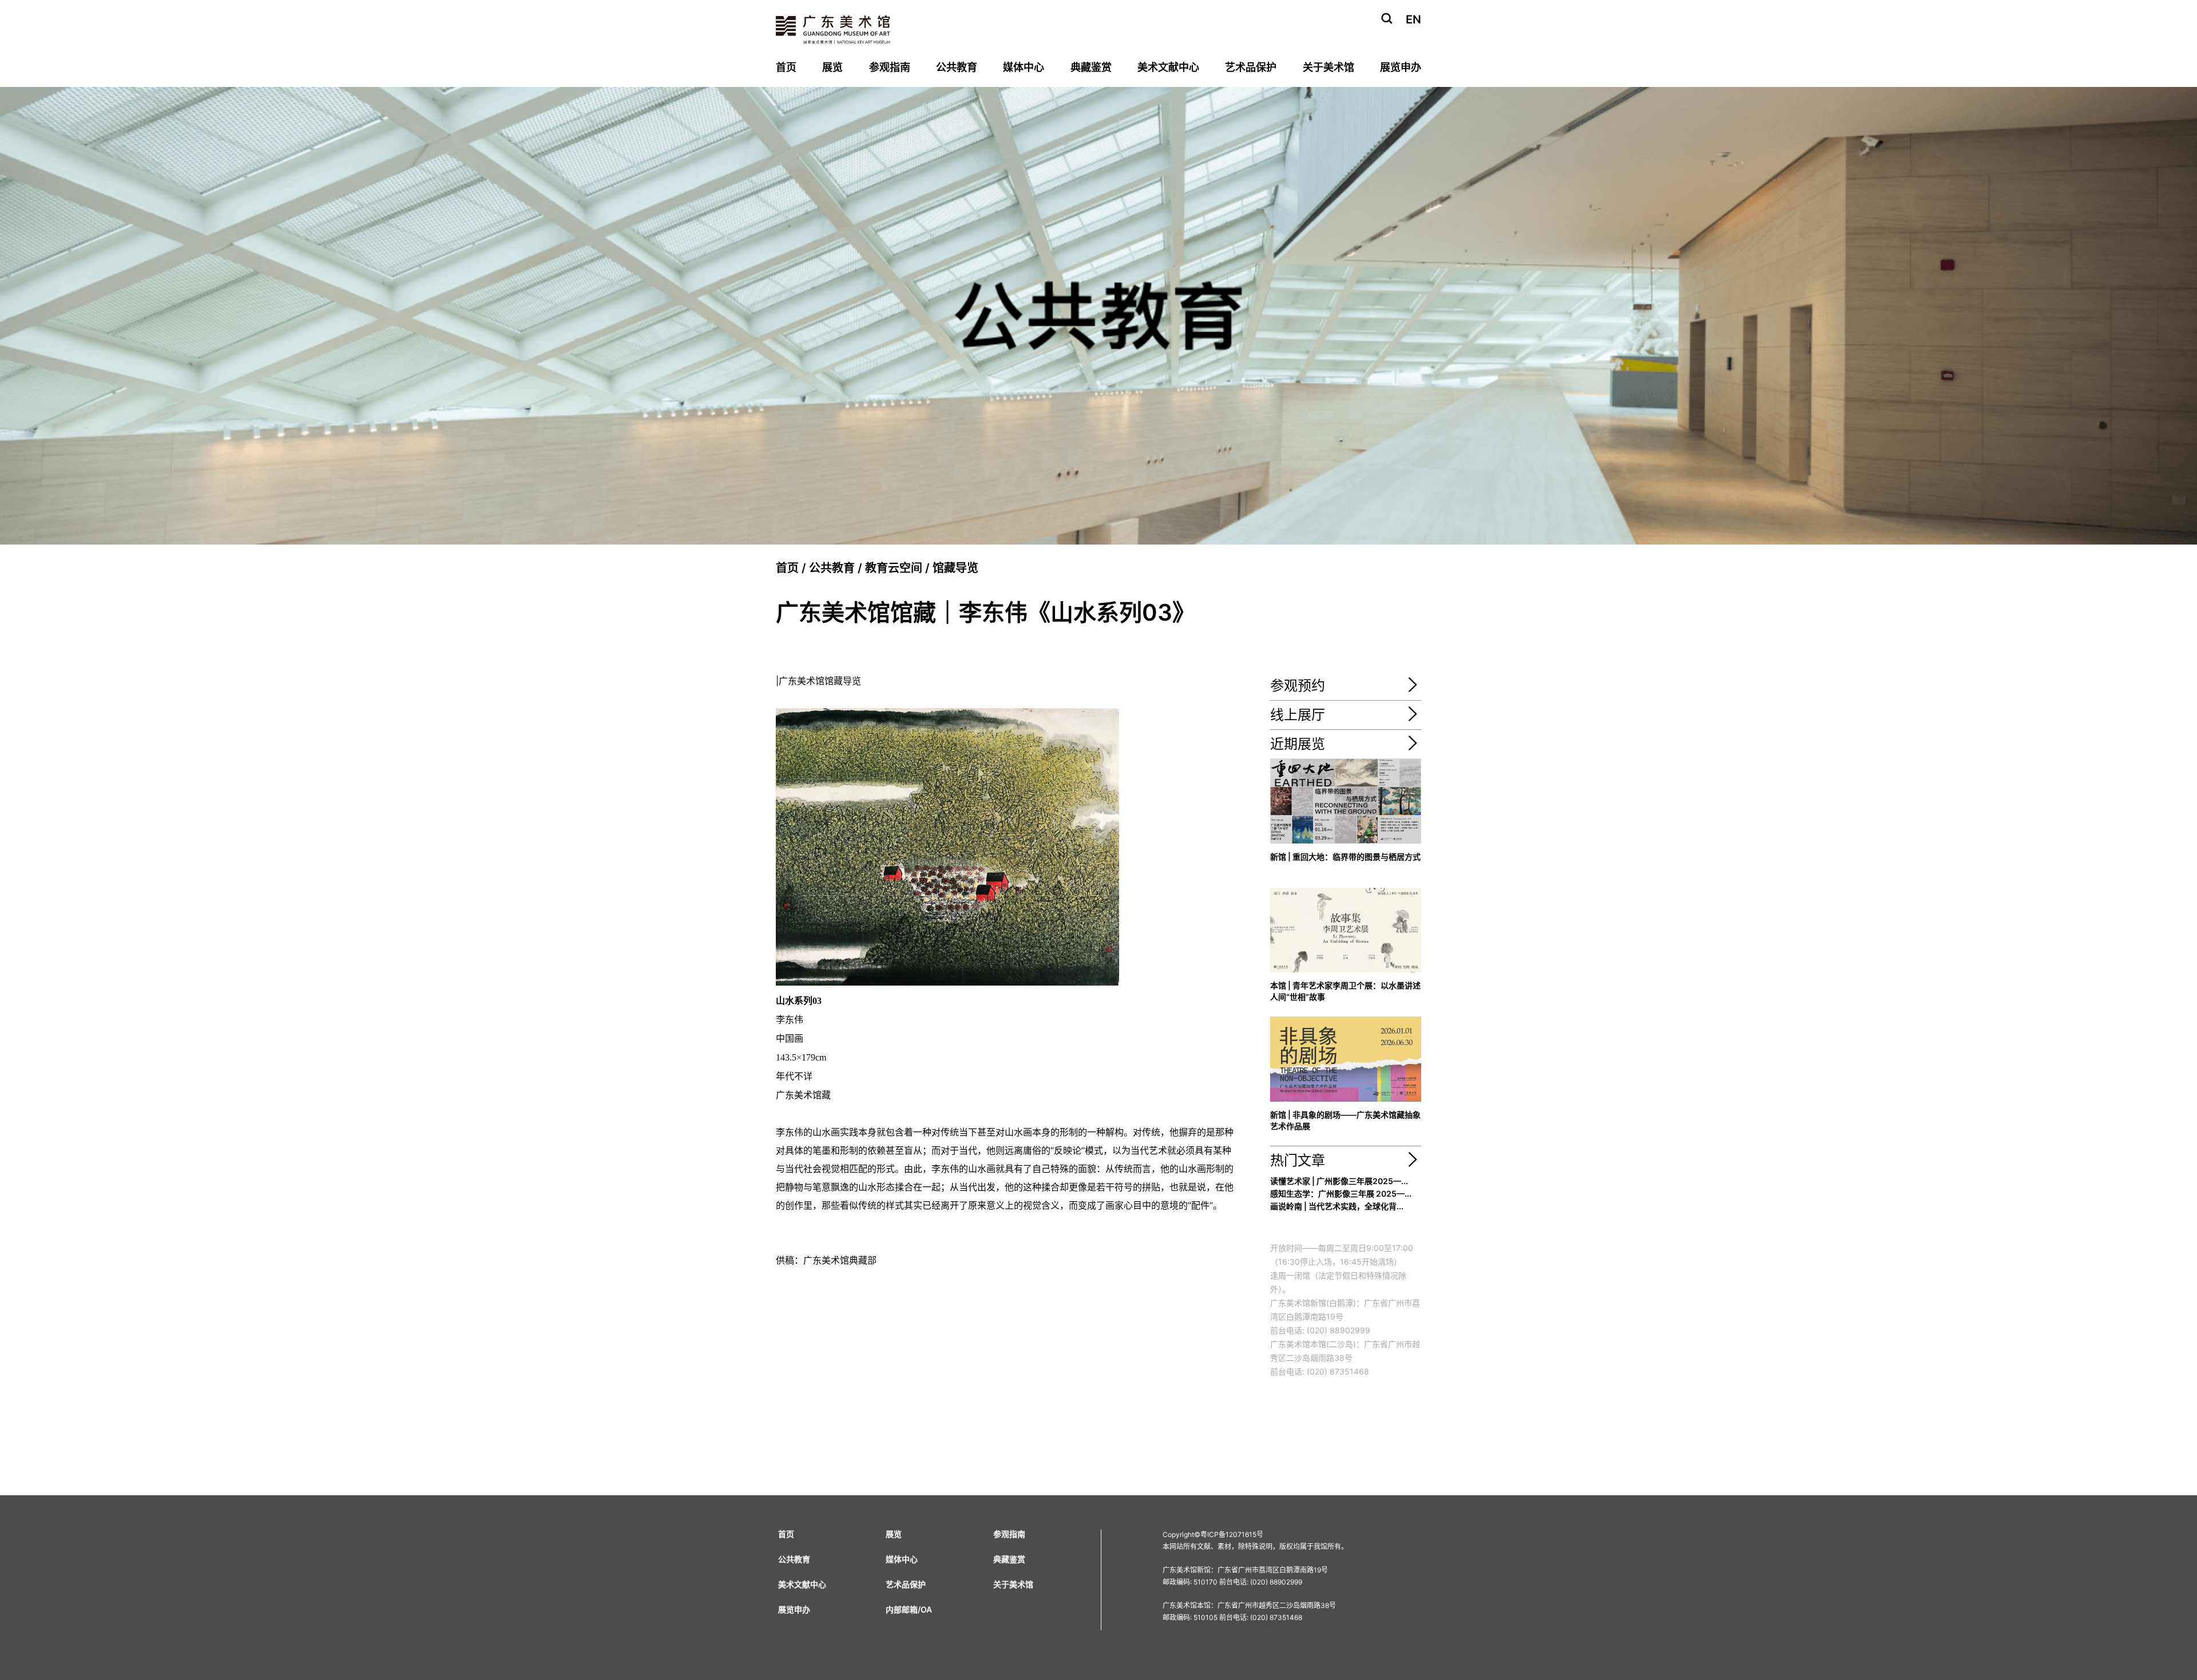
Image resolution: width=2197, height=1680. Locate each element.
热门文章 (1298, 1160)
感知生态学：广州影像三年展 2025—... (1341, 1194)
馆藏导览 (955, 568)
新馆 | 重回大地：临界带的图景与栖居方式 (1345, 857)
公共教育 (957, 67)
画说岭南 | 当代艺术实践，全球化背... (1337, 1206)
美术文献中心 (1168, 67)
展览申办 (1401, 67)
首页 (786, 67)
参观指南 (890, 67)
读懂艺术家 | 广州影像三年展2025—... (1339, 1181)
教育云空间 (894, 568)
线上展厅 (1298, 715)
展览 (832, 67)
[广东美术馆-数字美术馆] (1413, 718)
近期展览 (1298, 744)
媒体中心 (1024, 67)
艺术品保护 (1251, 67)
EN (1413, 19)
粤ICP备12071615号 (1232, 1534)
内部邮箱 (902, 1609)
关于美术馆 (1328, 67)
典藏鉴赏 (1091, 67)
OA (926, 1609)
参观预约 (1298, 686)
